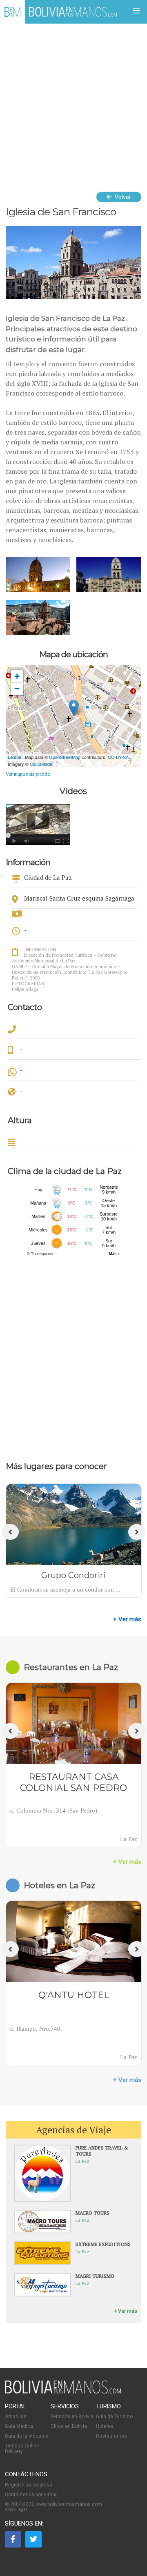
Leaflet (14, 757)
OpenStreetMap (65, 757)
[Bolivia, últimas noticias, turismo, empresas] (63, 2392)
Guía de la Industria (27, 2436)
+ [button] (17, 676)
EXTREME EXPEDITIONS (103, 2244)
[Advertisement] (73, 101)
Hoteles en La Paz (59, 1885)
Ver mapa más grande (28, 774)
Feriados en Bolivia (72, 2416)
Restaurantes (111, 2436)
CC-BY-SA (118, 757)
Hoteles (105, 2426)
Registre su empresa (29, 2485)
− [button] (17, 689)
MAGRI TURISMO (95, 2276)
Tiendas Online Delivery (22, 2449)
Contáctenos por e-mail (31, 2495)
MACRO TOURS (92, 2213)
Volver (122, 197)
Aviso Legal (16, 2509)
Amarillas (16, 2416)
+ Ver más (127, 1619)
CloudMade (41, 764)
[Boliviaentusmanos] (12, 12)
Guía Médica (19, 2426)
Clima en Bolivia (69, 2426)
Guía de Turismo (114, 2416)
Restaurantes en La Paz (71, 1667)
